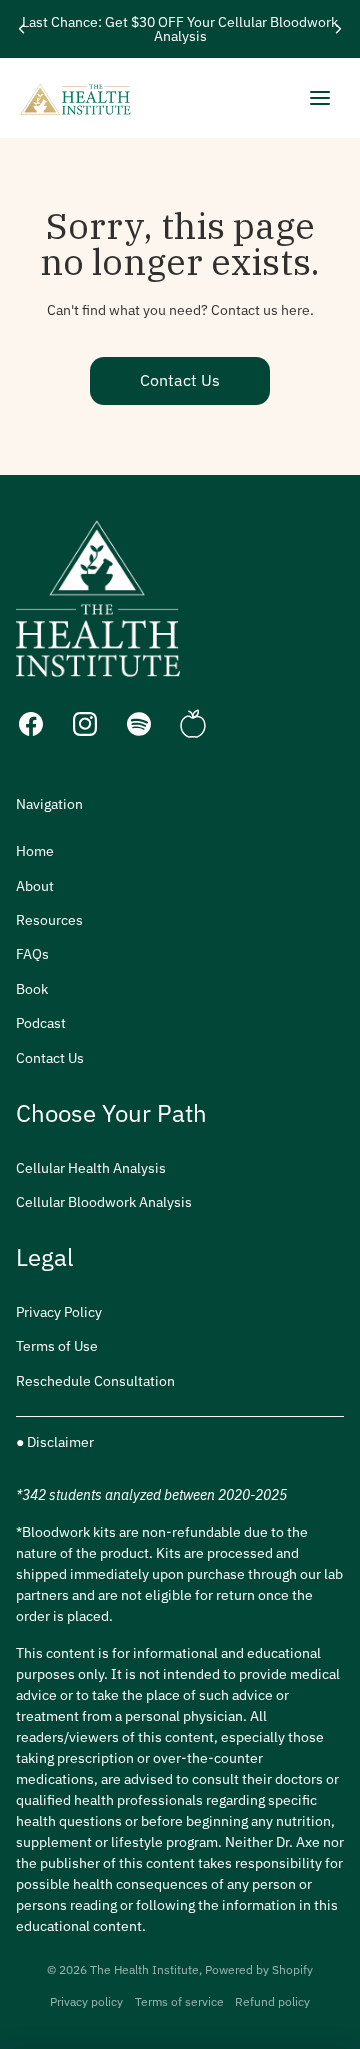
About (35, 886)
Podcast (41, 1023)
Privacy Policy (59, 1312)
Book (32, 989)
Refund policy (272, 2001)
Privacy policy (86, 2001)
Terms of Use (57, 1346)
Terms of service (179, 2001)
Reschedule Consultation (95, 1381)
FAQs (32, 954)
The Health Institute (144, 1969)
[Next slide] (338, 29)
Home (35, 851)
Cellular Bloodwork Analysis (104, 1202)
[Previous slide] (22, 29)
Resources (49, 920)
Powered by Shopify (259, 1969)
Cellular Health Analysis (91, 1168)
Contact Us (180, 380)
